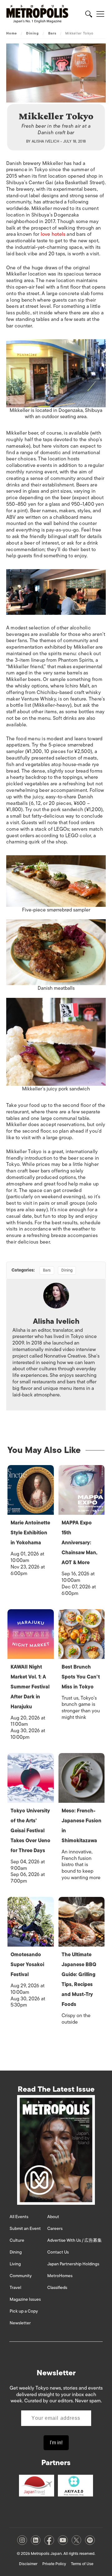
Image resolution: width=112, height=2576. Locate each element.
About (53, 2217)
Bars (52, 33)
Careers (55, 2229)
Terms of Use (82, 2564)
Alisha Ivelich (46, 141)
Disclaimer (28, 2564)
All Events (19, 2217)
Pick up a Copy (24, 2311)
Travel (15, 2288)
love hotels (53, 234)
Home (12, 33)
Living (15, 2264)
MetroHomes (60, 2276)
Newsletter (20, 2323)
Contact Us (58, 2252)
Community (21, 2276)
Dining (33, 33)
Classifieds (57, 2288)
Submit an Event (25, 2229)
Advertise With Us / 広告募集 (75, 2240)
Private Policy (54, 2564)
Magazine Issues (25, 2299)
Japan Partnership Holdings (73, 2264)
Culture (17, 2240)
